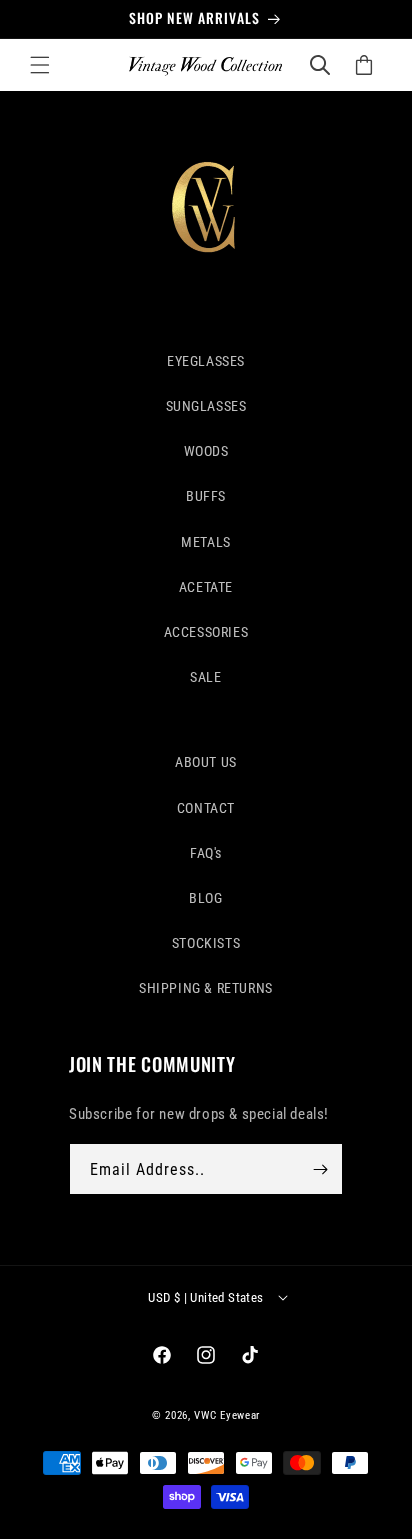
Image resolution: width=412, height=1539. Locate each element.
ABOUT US (206, 762)
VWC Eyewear (227, 1415)
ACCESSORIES (206, 632)
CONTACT (206, 808)
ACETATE (206, 587)
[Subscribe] (320, 1169)
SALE (205, 677)
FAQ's (206, 853)
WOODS (206, 451)
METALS (206, 542)
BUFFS (206, 496)
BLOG (205, 898)
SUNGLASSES (206, 406)
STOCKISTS (206, 943)
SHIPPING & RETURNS (206, 988)
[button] (40, 65)
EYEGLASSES (206, 361)
